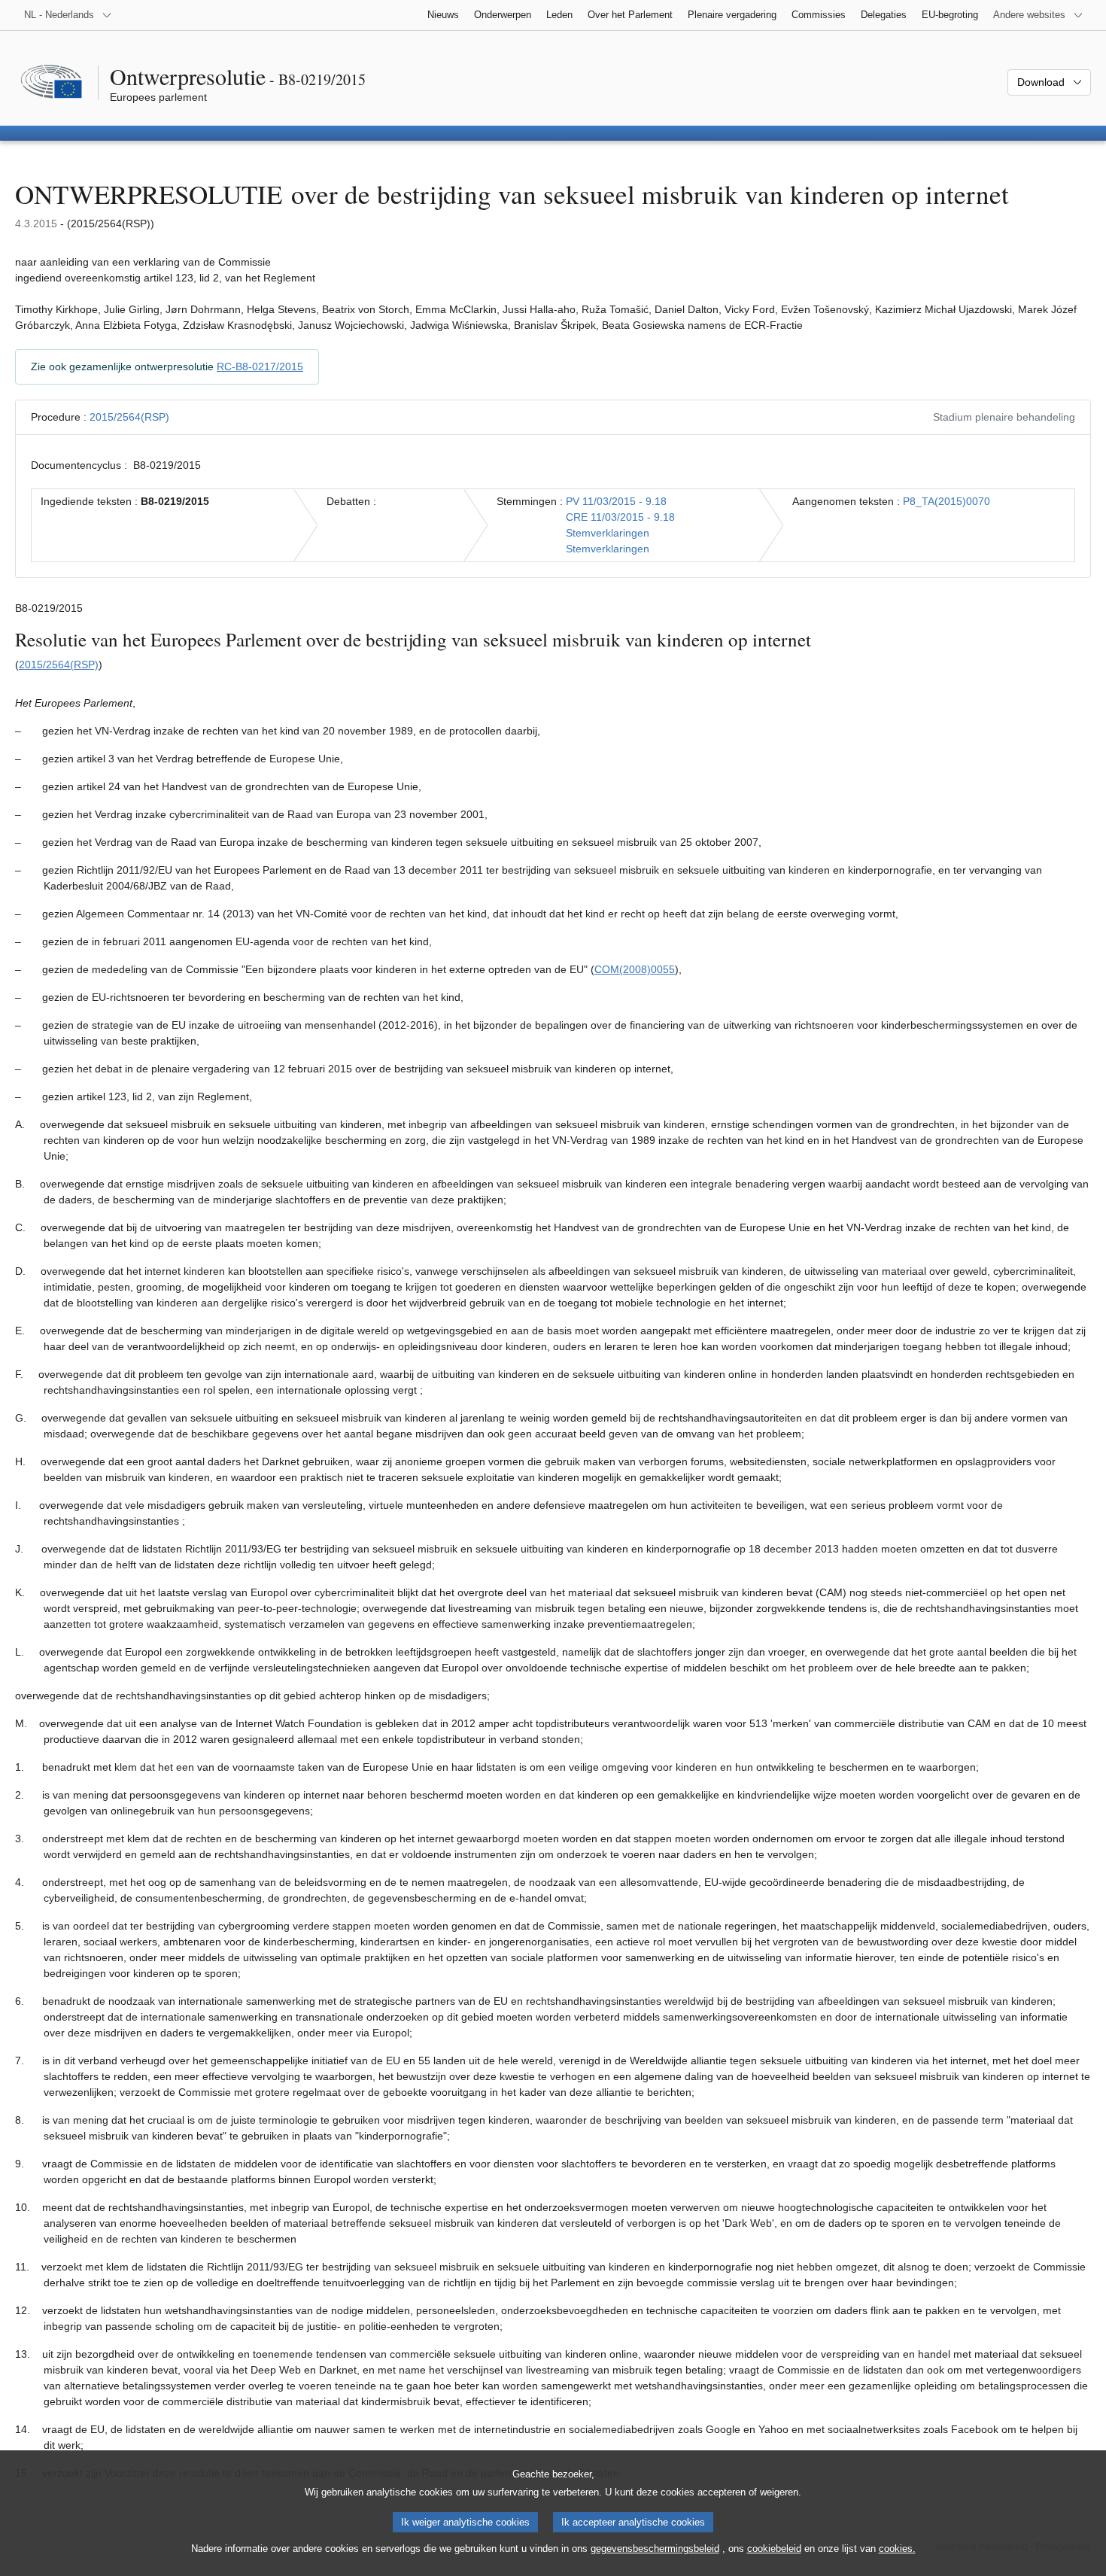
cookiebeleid (774, 2549)
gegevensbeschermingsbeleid (655, 2549)
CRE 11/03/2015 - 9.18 (620, 517)
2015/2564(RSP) (129, 417)
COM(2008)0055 (635, 969)
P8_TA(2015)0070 (946, 501)
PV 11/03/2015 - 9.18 (616, 501)
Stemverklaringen (608, 533)
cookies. (897, 2549)
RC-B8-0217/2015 (260, 366)
